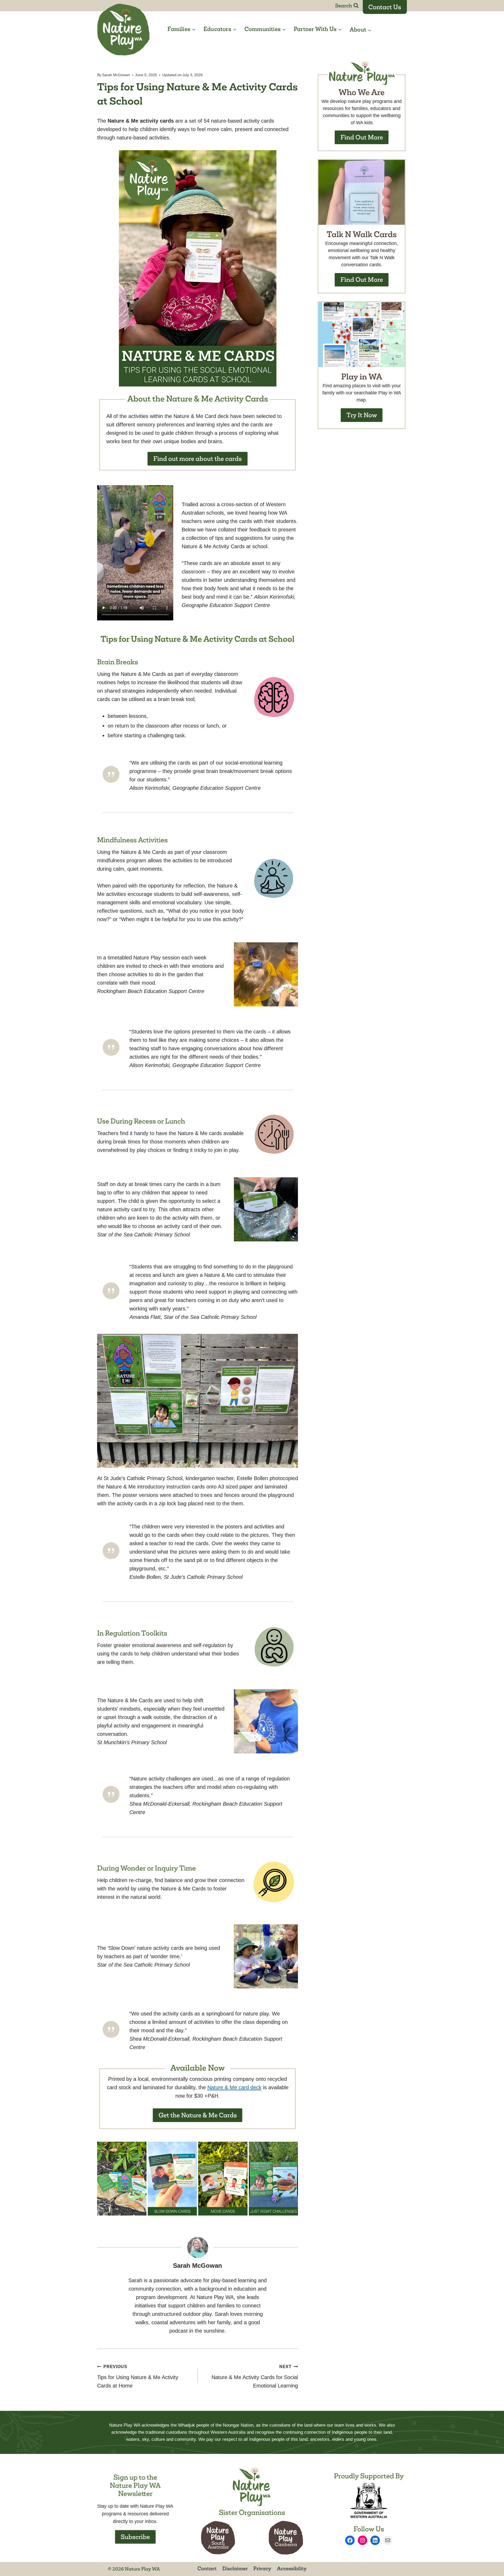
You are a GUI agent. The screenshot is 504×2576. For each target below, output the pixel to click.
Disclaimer (235, 2568)
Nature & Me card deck (234, 2087)
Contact (207, 2568)
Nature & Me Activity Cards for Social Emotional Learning (255, 2376)
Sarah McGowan (116, 75)
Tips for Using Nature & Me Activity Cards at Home (138, 2376)
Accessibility (292, 2568)
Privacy (262, 2568)
